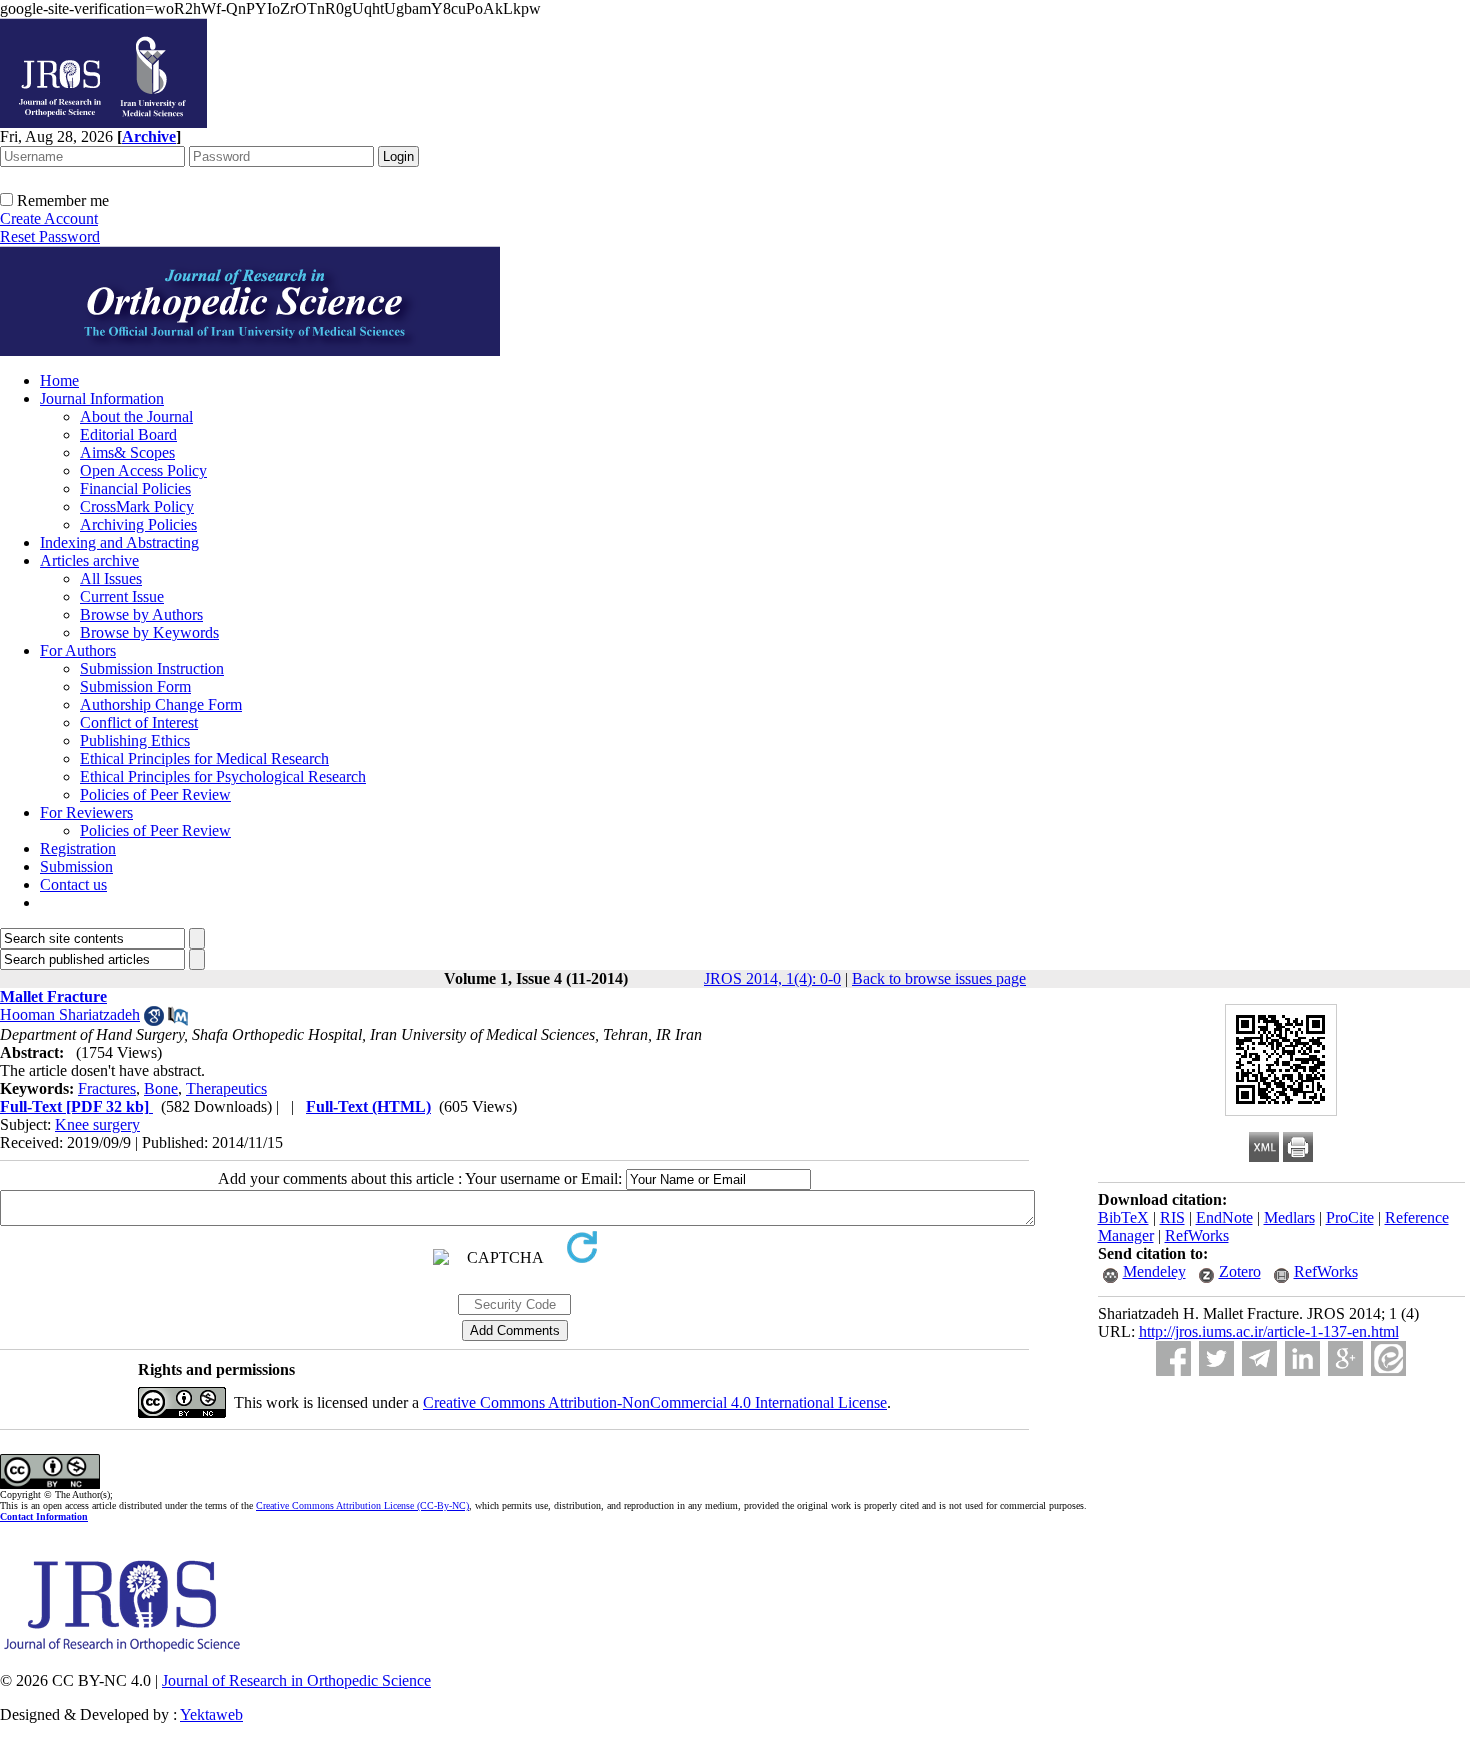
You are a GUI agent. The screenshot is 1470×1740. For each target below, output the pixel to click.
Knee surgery (97, 1124)
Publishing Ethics (135, 740)
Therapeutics (226, 1088)
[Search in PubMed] (178, 1020)
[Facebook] (1173, 1358)
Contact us (73, 884)
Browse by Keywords (149, 632)
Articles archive (89, 560)
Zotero (1240, 1271)
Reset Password (50, 236)
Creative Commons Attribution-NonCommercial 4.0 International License (655, 1402)
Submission (76, 866)
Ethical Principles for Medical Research (204, 758)
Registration (78, 848)
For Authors (78, 650)
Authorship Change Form (161, 704)
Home (59, 380)
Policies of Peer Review (155, 794)
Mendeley (1154, 1271)
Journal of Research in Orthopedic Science (296, 1680)
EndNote (1224, 1217)
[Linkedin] (1302, 1358)
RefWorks (1197, 1235)
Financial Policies (135, 488)
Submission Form (135, 686)
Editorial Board (128, 434)
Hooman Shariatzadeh (70, 1014)
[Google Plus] (1345, 1358)
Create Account (49, 218)
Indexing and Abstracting (119, 542)
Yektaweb (211, 1714)
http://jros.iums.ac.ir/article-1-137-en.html (1269, 1331)
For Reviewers (86, 812)
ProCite (1350, 1217)
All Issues (111, 578)
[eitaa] (1388, 1358)
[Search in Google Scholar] (154, 1020)
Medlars (1289, 1217)
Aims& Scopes (127, 452)
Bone (161, 1088)
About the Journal (136, 416)
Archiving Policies (138, 524)
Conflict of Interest (139, 722)
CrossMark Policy (137, 506)
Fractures (107, 1088)
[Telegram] (1259, 1358)
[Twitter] (1216, 1358)
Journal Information (102, 398)
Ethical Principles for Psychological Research (223, 776)
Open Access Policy (143, 470)
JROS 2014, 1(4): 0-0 (772, 978)
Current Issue (122, 596)
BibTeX (1123, 1217)
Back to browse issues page (939, 978)
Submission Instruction (152, 668)
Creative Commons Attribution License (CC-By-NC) (362, 1505)
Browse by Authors (141, 614)
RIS (1172, 1217)
